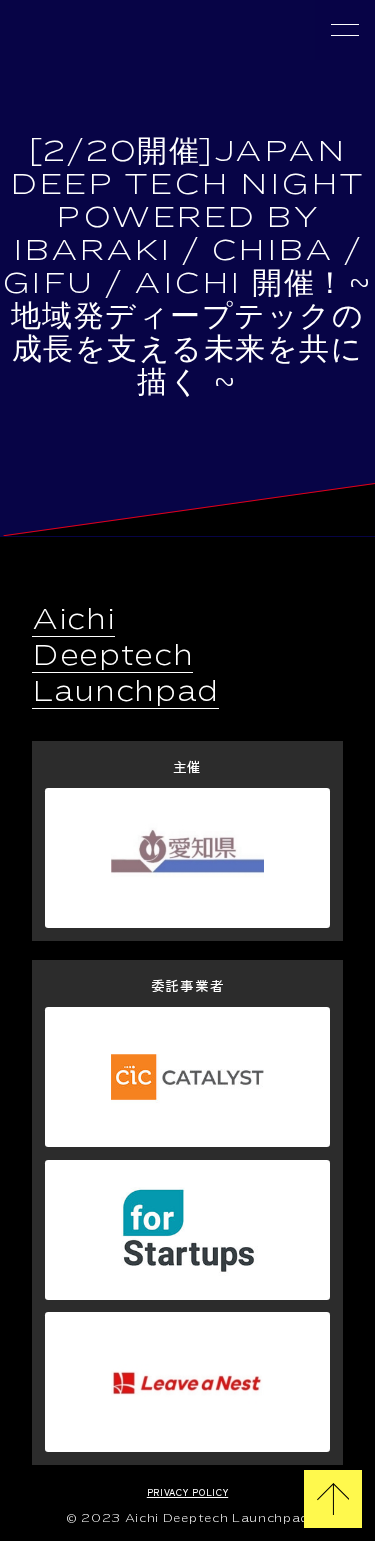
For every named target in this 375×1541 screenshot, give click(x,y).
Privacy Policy (187, 1492)
